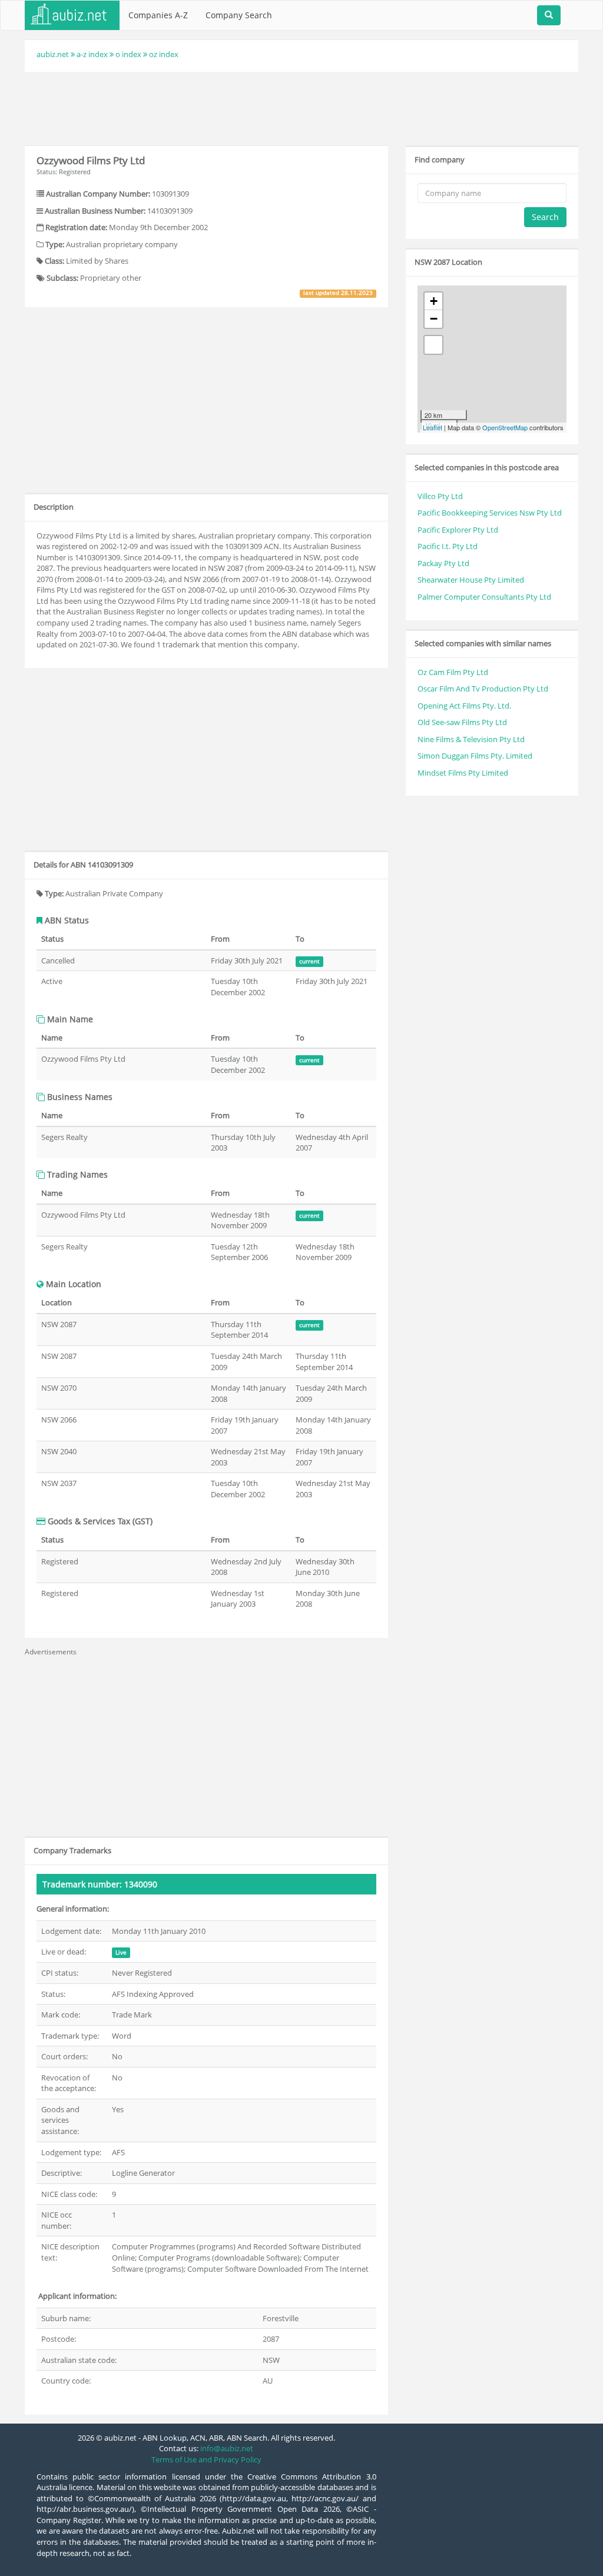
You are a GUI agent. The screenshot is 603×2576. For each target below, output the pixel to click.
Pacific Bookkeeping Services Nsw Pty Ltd (490, 513)
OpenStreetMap (505, 427)
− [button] (434, 319)
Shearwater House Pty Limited (471, 580)
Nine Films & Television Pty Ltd (471, 739)
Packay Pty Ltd (443, 563)
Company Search (239, 15)
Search (545, 217)
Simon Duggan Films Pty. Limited (475, 756)
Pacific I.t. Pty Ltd (448, 546)
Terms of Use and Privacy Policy (206, 2459)
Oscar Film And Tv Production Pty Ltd (483, 689)
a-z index (92, 54)
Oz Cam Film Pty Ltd (453, 672)
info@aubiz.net (227, 2448)
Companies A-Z (158, 15)
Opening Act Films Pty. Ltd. (464, 706)
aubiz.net (53, 54)
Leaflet (433, 427)
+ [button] (434, 301)
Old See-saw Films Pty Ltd (462, 722)
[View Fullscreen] (433, 345)
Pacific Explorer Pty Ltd (458, 530)
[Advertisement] (301, 107)
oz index (164, 54)
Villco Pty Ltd (440, 496)
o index (128, 54)
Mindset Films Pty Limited (463, 773)
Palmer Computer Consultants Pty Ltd (484, 597)
